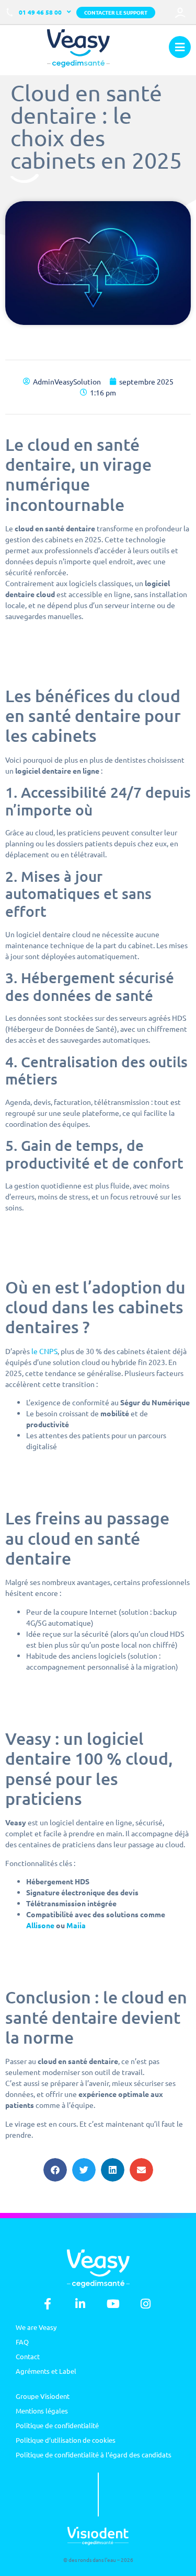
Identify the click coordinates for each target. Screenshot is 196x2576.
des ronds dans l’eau (92, 2560)
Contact (28, 2356)
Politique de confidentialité (57, 2425)
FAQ (22, 2342)
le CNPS (44, 1351)
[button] (55, 2170)
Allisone (40, 1925)
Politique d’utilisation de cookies (66, 2440)
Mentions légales (42, 2411)
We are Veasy (36, 2327)
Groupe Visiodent (43, 2396)
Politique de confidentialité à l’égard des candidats (94, 2455)
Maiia (76, 1925)
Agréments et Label (46, 2371)
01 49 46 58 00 (40, 12)
